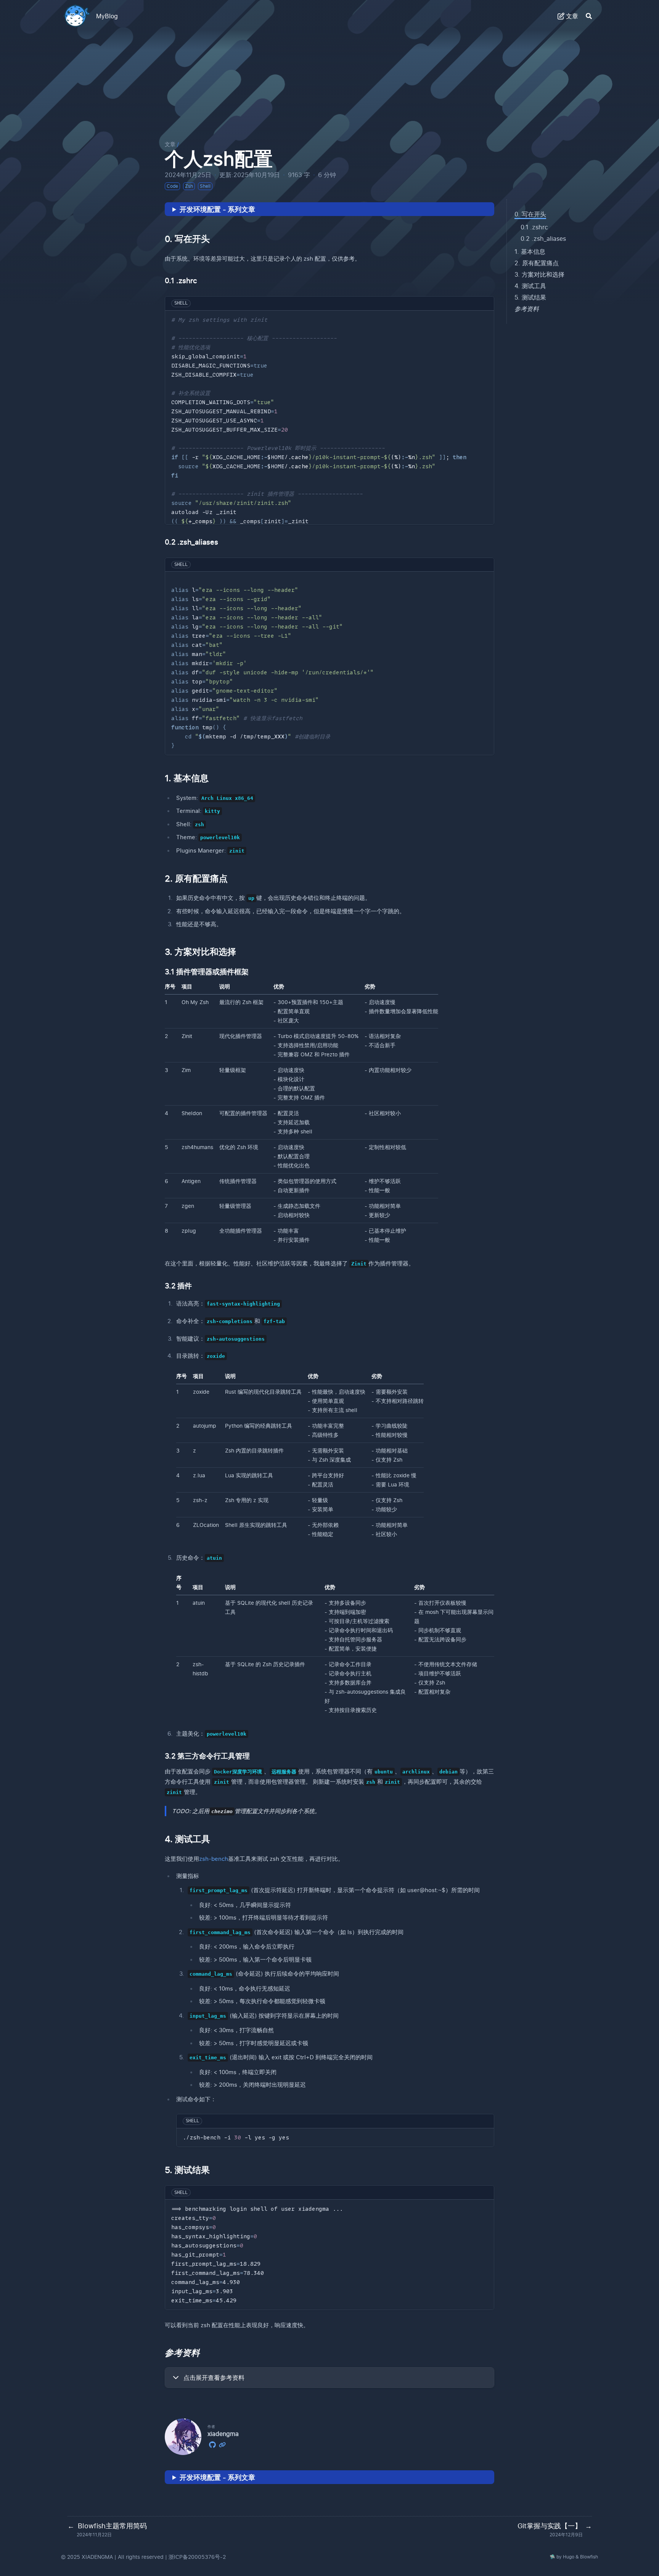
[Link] (222, 2444)
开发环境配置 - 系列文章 (217, 209)
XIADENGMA (97, 2557)
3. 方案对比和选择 (539, 274)
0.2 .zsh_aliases (543, 239)
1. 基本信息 (530, 251)
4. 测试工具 (530, 286)
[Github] (212, 2444)
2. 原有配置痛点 (537, 263)
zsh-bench (214, 1859)
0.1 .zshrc (534, 227)
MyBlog (107, 16)
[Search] (589, 16)
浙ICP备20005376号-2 (197, 2557)
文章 (170, 144)
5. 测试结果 (530, 297)
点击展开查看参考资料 (214, 2378)
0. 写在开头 (530, 214)
